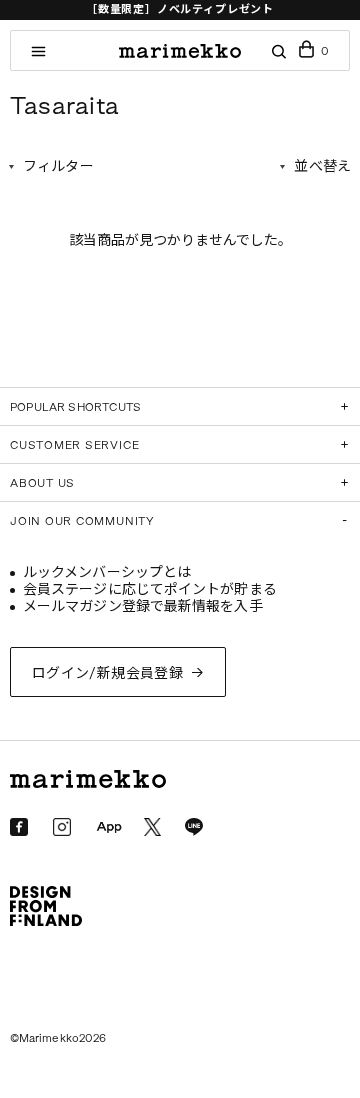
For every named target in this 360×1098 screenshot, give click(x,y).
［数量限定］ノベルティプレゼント (180, 9)
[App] (109, 828)
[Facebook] (19, 827)
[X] (152, 826)
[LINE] (194, 827)
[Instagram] (62, 827)
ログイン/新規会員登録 (108, 673)
